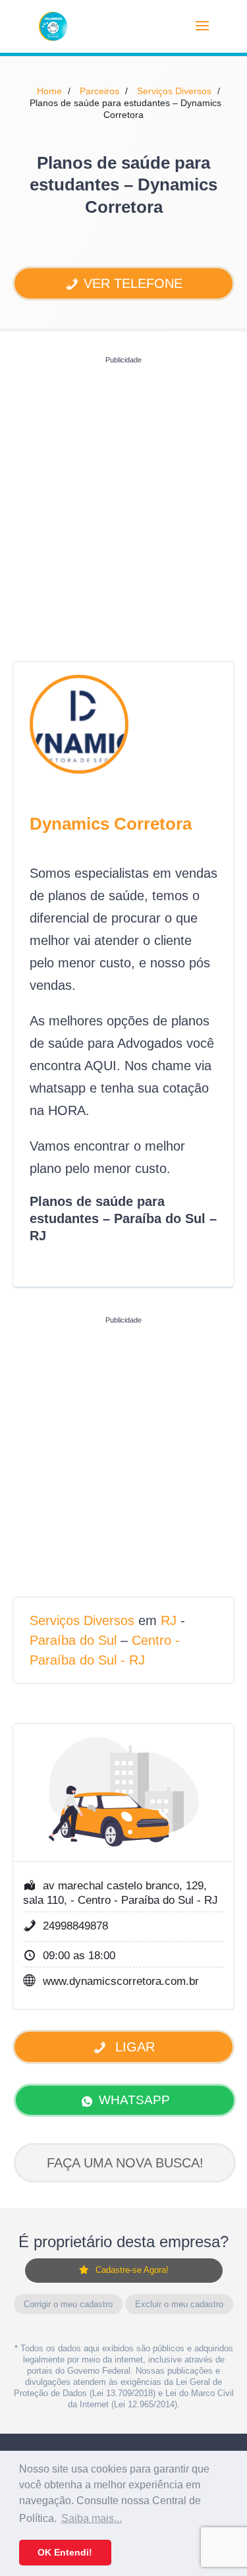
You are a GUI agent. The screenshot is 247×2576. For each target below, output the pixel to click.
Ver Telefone (133, 283)
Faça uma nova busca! (125, 2163)
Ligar (133, 2047)
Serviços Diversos (174, 91)
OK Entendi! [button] (65, 2552)
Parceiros (99, 91)
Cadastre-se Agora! (132, 2270)
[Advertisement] (123, 493)
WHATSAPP (134, 2100)
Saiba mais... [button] (92, 2518)
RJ (169, 1620)
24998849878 (75, 1926)
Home (49, 91)
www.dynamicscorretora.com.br (121, 1981)
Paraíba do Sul (73, 1640)
